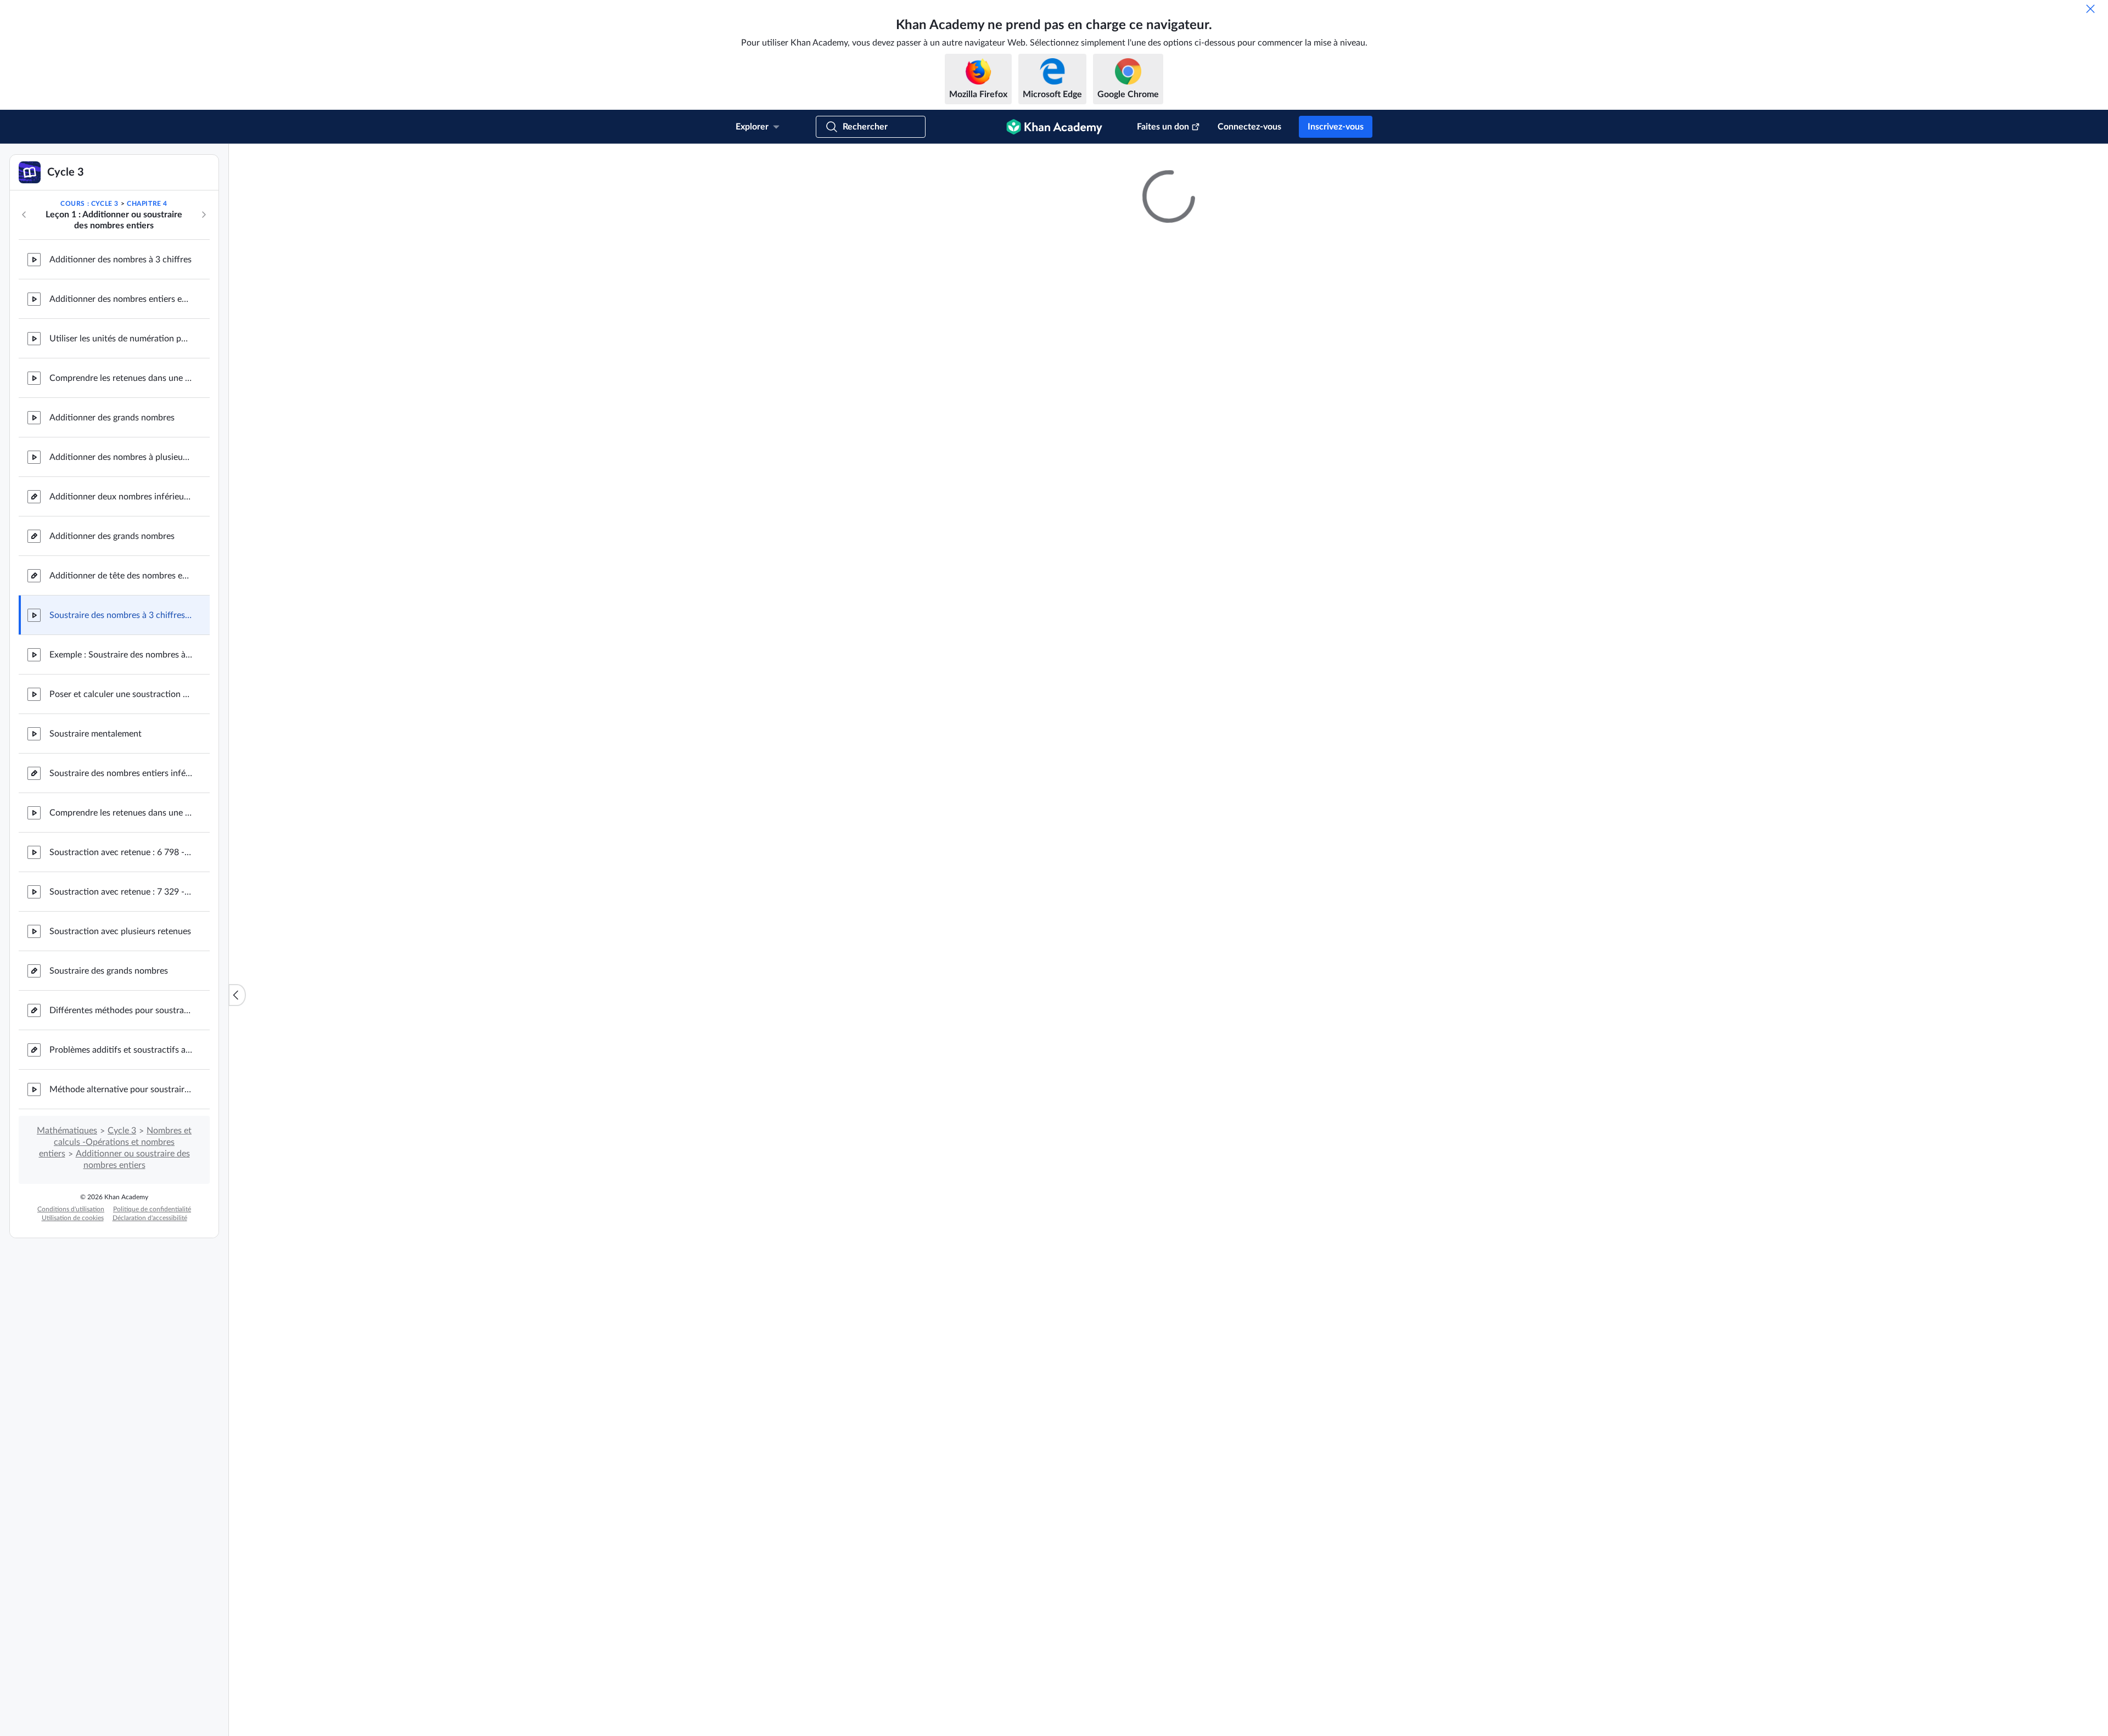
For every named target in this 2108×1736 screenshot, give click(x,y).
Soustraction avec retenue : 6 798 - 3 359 (121, 965)
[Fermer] (2090, 9)
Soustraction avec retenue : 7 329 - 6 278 (121, 1004)
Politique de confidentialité (152, 1322)
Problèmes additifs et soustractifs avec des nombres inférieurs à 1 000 (121, 1162)
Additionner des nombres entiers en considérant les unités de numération (121, 412)
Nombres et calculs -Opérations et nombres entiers (116, 1255)
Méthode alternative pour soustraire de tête (121, 1202)
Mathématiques (67, 1243)
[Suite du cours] (204, 327)
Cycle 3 (122, 1243)
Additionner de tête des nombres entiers (121, 688)
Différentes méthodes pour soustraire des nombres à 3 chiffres (121, 1123)
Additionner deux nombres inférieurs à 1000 (121, 609)
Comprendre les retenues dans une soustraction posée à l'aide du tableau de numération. (121, 925)
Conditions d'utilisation (71, 1322)
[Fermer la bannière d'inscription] (2088, 164)
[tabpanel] (1169, 1410)
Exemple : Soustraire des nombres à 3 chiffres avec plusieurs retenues (121, 767)
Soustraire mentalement (96, 846)
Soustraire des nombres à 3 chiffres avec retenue (121, 728)
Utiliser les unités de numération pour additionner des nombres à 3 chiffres (121, 451)
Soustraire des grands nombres (109, 1083)
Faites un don (1163, 127)
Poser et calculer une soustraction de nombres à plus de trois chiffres (121, 807)
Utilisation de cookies (73, 1330)
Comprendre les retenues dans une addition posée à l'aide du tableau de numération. (121, 491)
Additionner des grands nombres (112, 530)
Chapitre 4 (147, 316)
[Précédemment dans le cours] (24, 327)
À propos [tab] (999, 1381)
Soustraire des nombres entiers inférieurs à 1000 (121, 886)
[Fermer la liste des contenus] (237, 1051)
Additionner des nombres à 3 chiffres (120, 372)
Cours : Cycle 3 (89, 316)
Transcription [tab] (1055, 1381)
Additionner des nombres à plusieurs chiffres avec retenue (121, 570)
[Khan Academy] (1054, 127)
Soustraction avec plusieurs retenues (120, 1044)
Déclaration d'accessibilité (150, 1330)
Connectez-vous (1249, 127)
